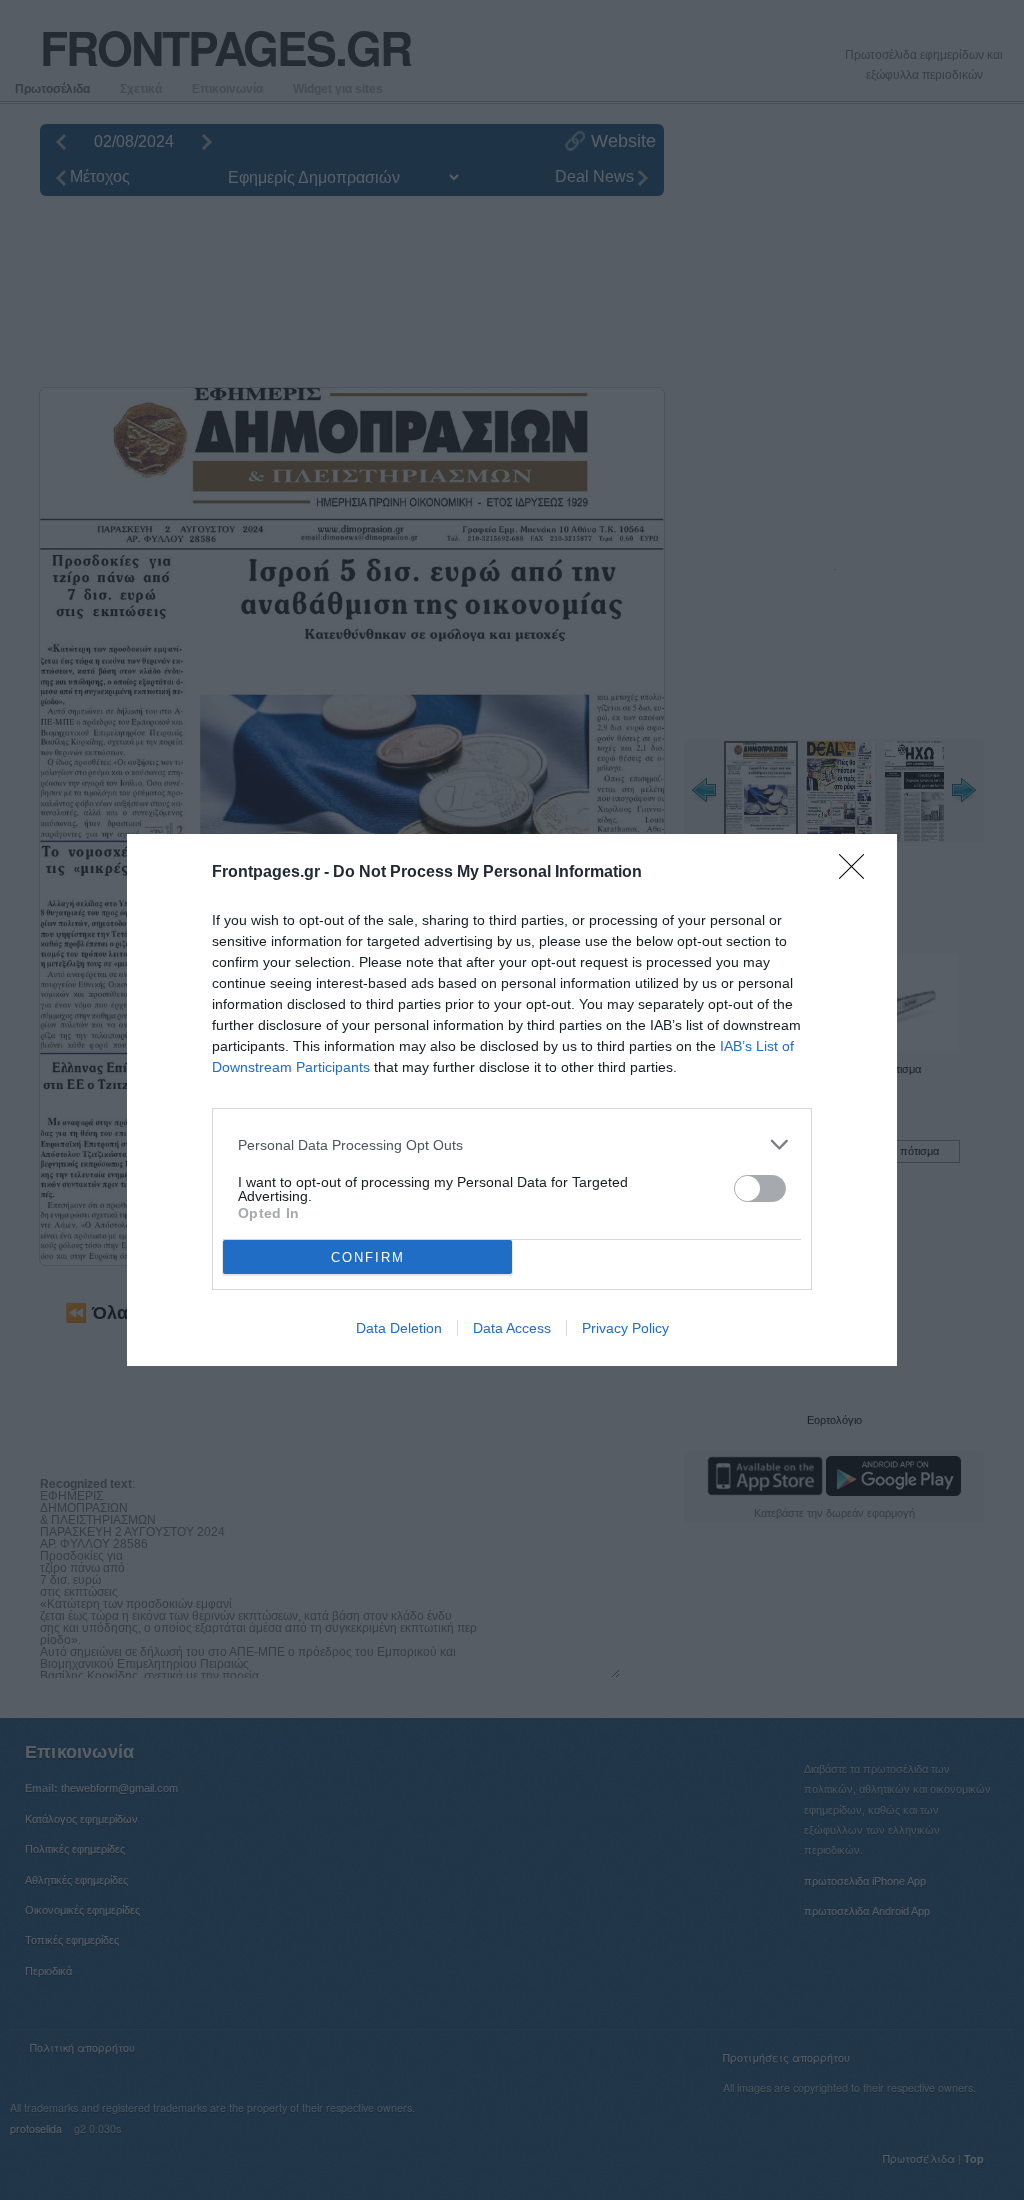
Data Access (512, 1328)
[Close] (858, 873)
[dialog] (512, 1100)
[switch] (760, 1188)
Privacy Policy (625, 1328)
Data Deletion (399, 1328)
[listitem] (512, 1144)
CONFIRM (368, 1257)
